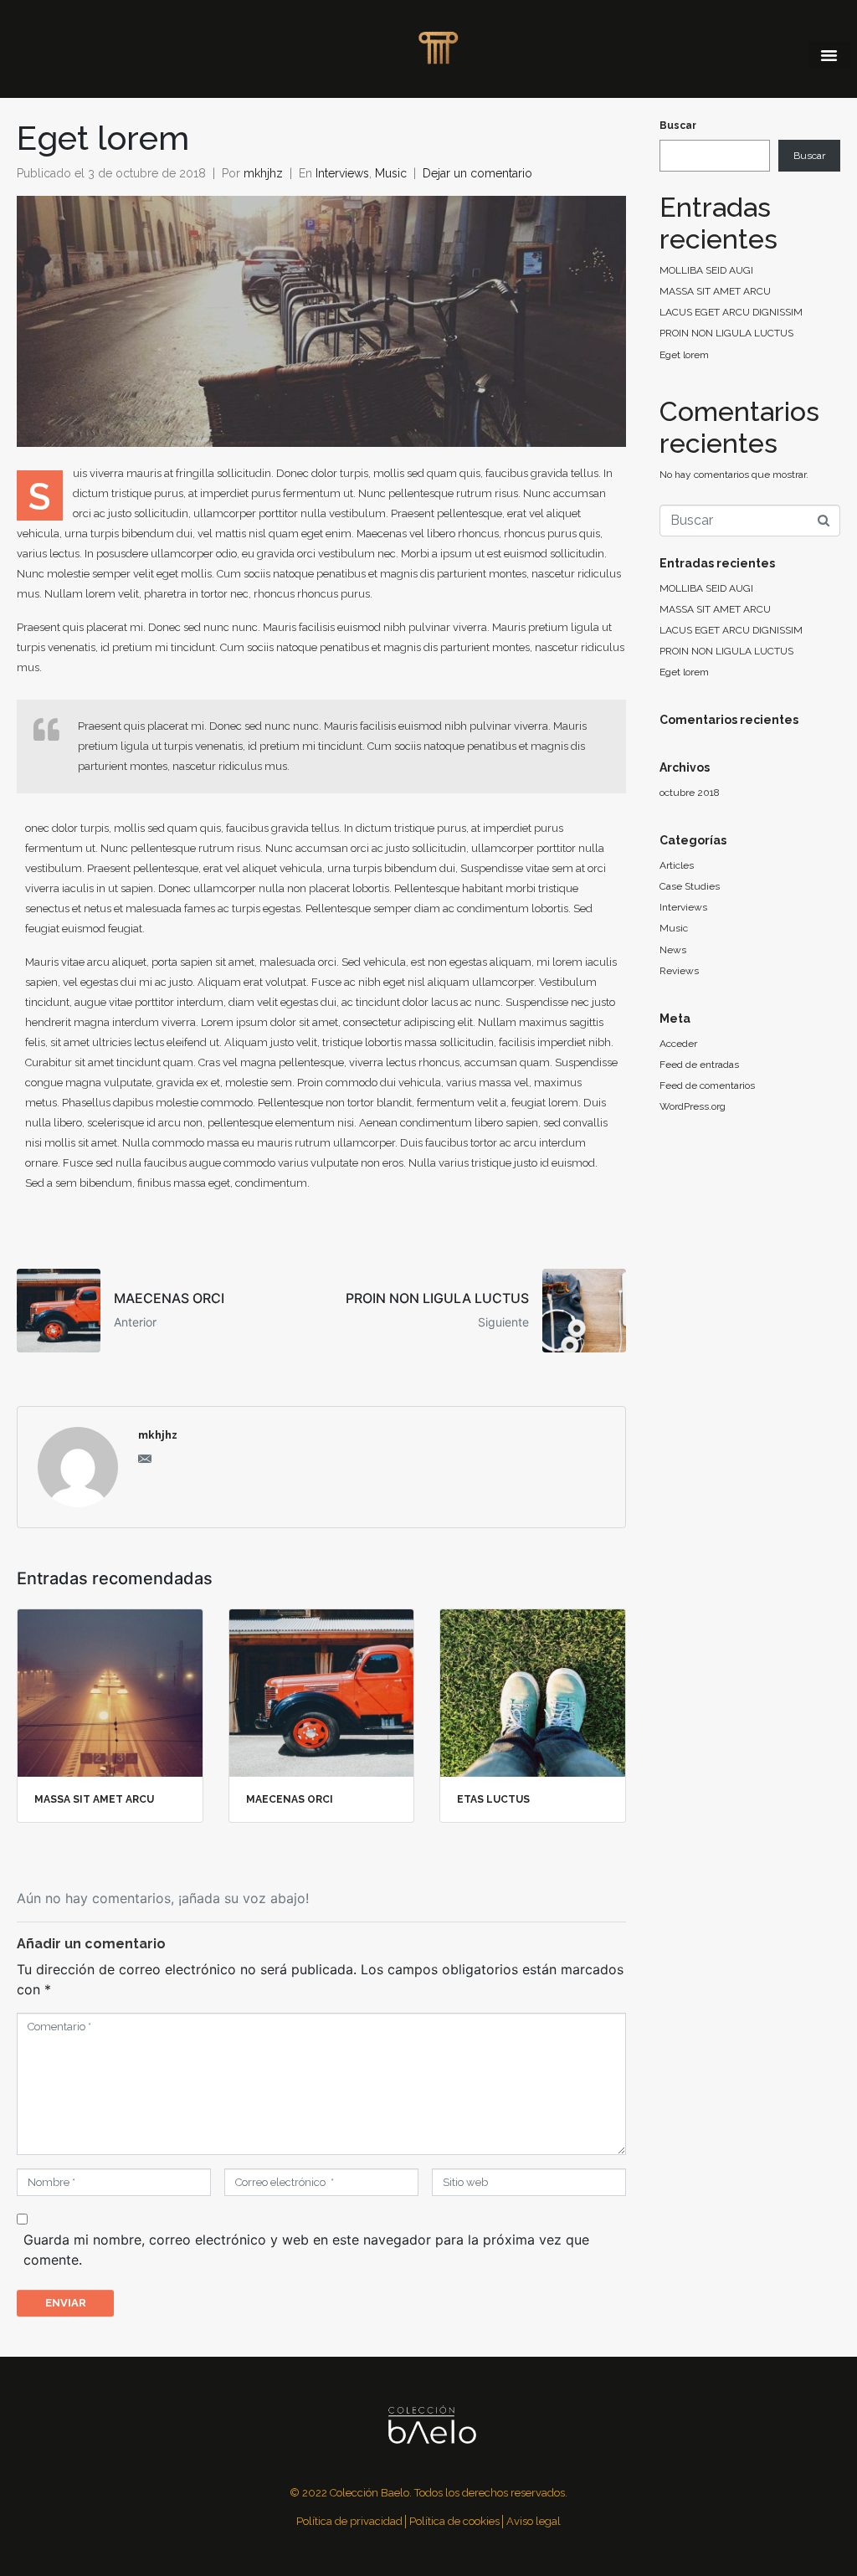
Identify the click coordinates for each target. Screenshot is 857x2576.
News (673, 950)
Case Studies (690, 886)
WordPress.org (693, 1106)
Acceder (678, 1044)
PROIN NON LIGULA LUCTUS (726, 333)
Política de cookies (454, 2521)
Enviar (66, 2303)
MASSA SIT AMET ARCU (715, 291)
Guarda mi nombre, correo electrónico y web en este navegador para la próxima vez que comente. (306, 2250)
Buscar (678, 126)
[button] (829, 54)
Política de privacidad (349, 2521)
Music (391, 173)
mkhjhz (263, 173)
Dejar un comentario (477, 173)
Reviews (679, 971)
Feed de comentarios (707, 1085)
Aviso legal (534, 2521)
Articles (677, 865)
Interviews (342, 173)
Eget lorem (684, 355)
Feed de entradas (699, 1065)
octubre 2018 (690, 793)
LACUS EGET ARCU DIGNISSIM (731, 312)
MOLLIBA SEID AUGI (706, 270)
